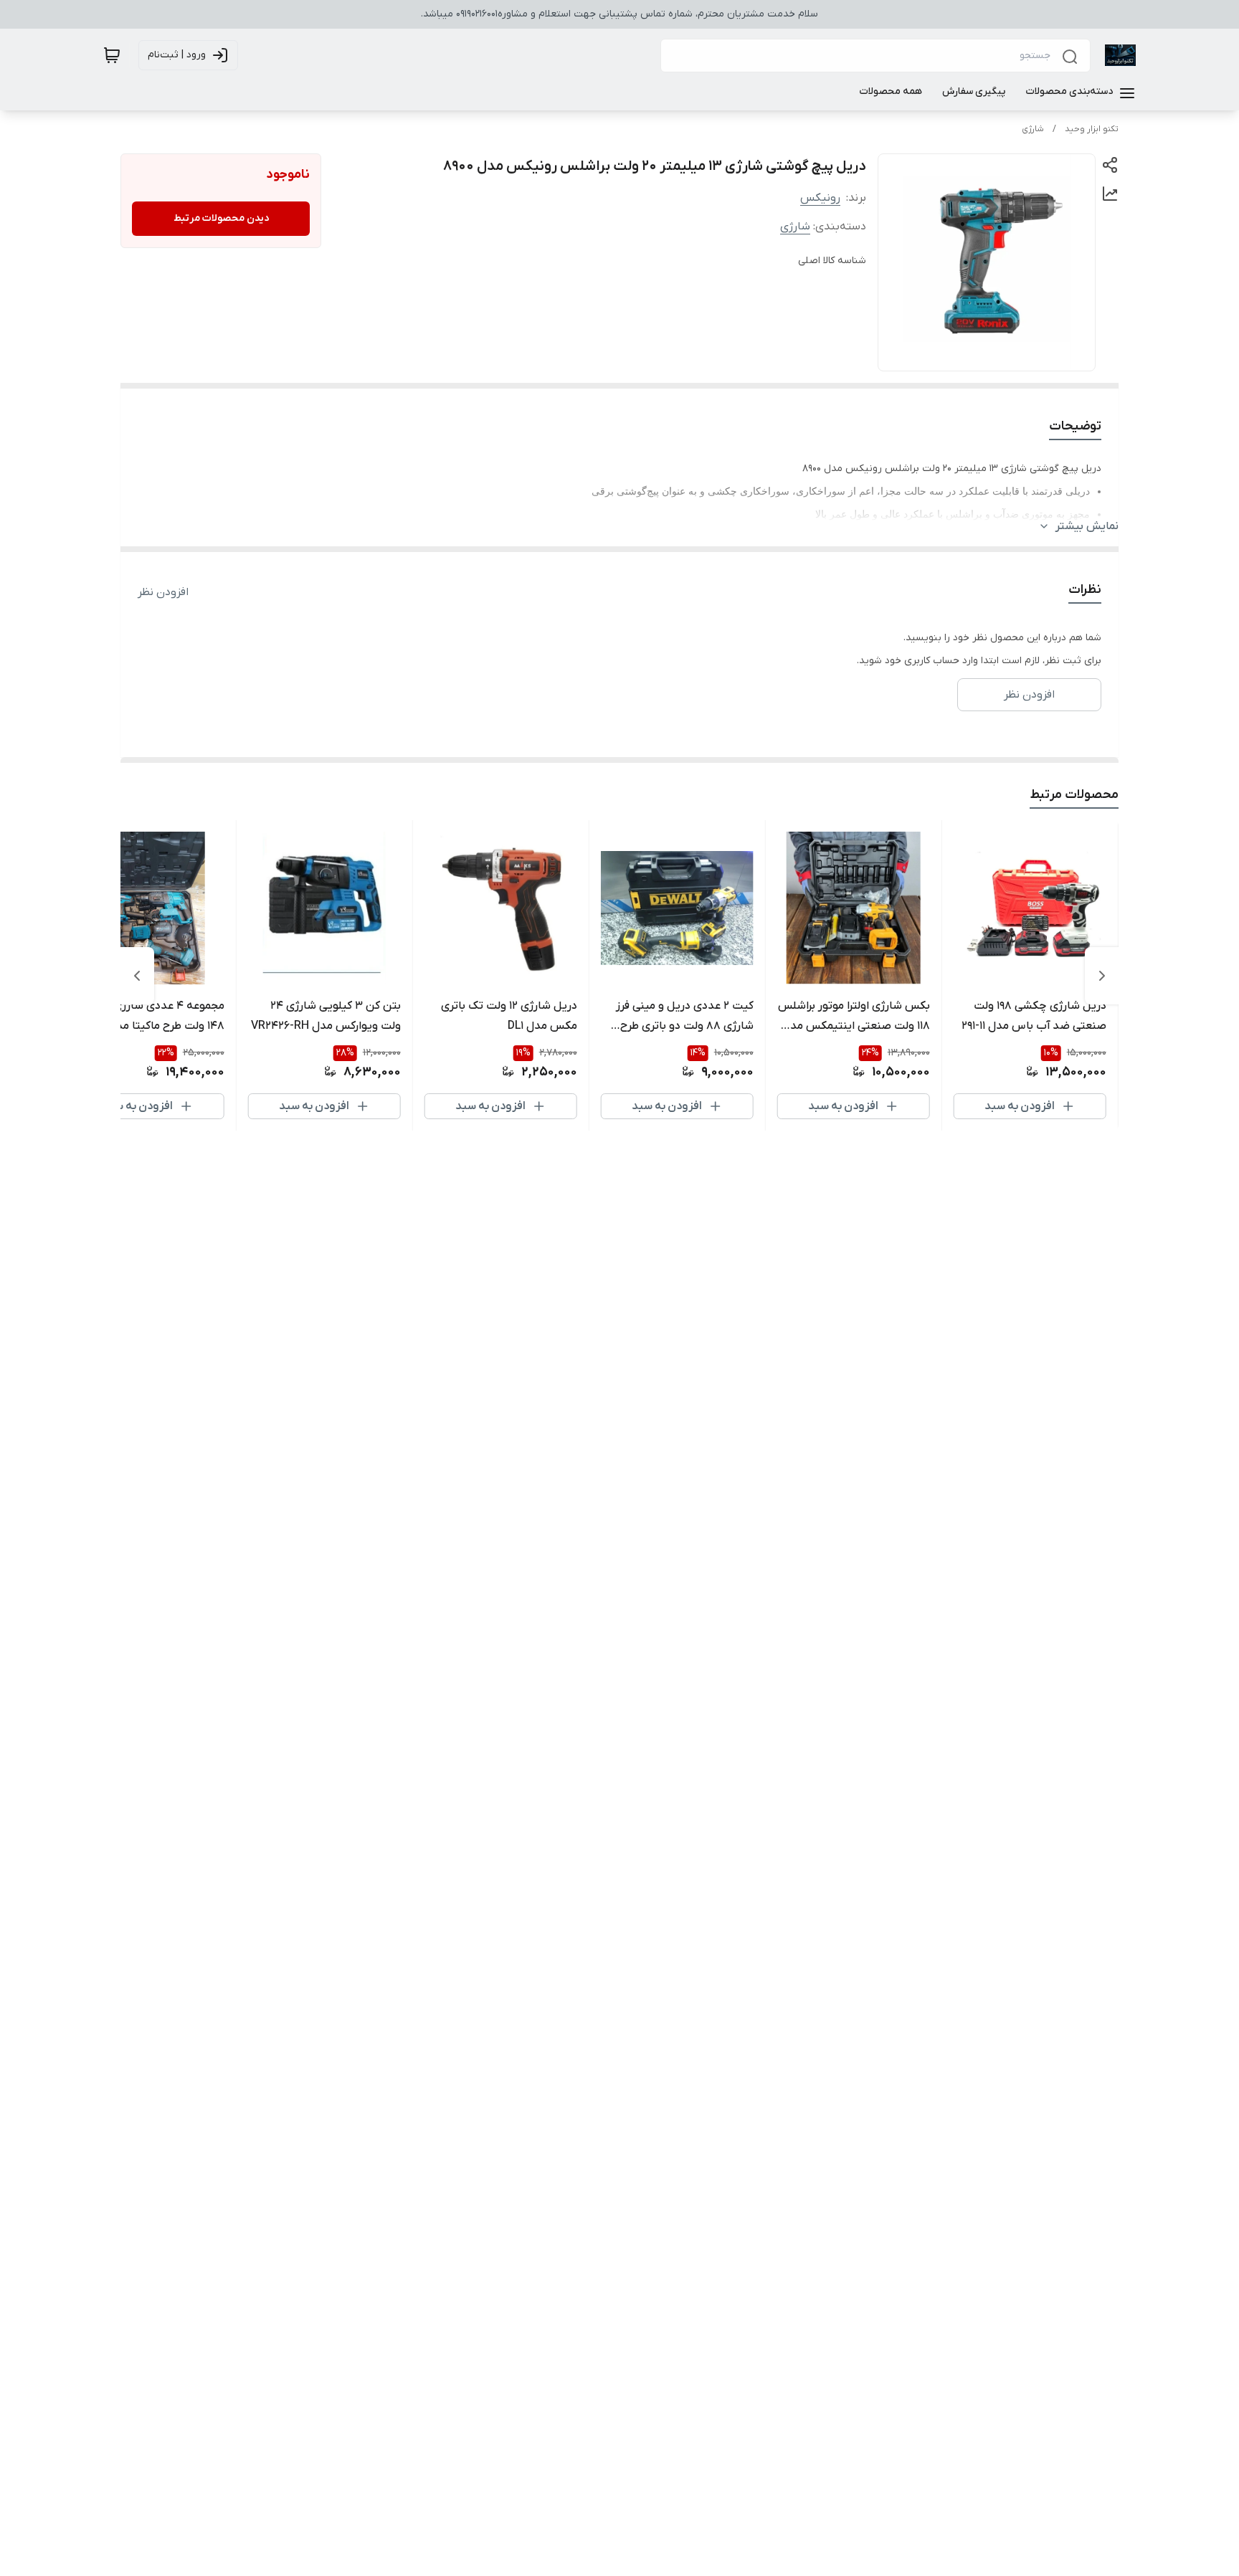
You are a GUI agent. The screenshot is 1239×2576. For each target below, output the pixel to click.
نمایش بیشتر (1087, 526)
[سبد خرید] (112, 55)
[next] (137, 976)
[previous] (1102, 976)
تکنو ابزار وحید (1092, 129)
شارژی (1033, 129)
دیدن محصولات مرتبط (221, 218)
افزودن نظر (163, 592)
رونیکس (820, 198)
